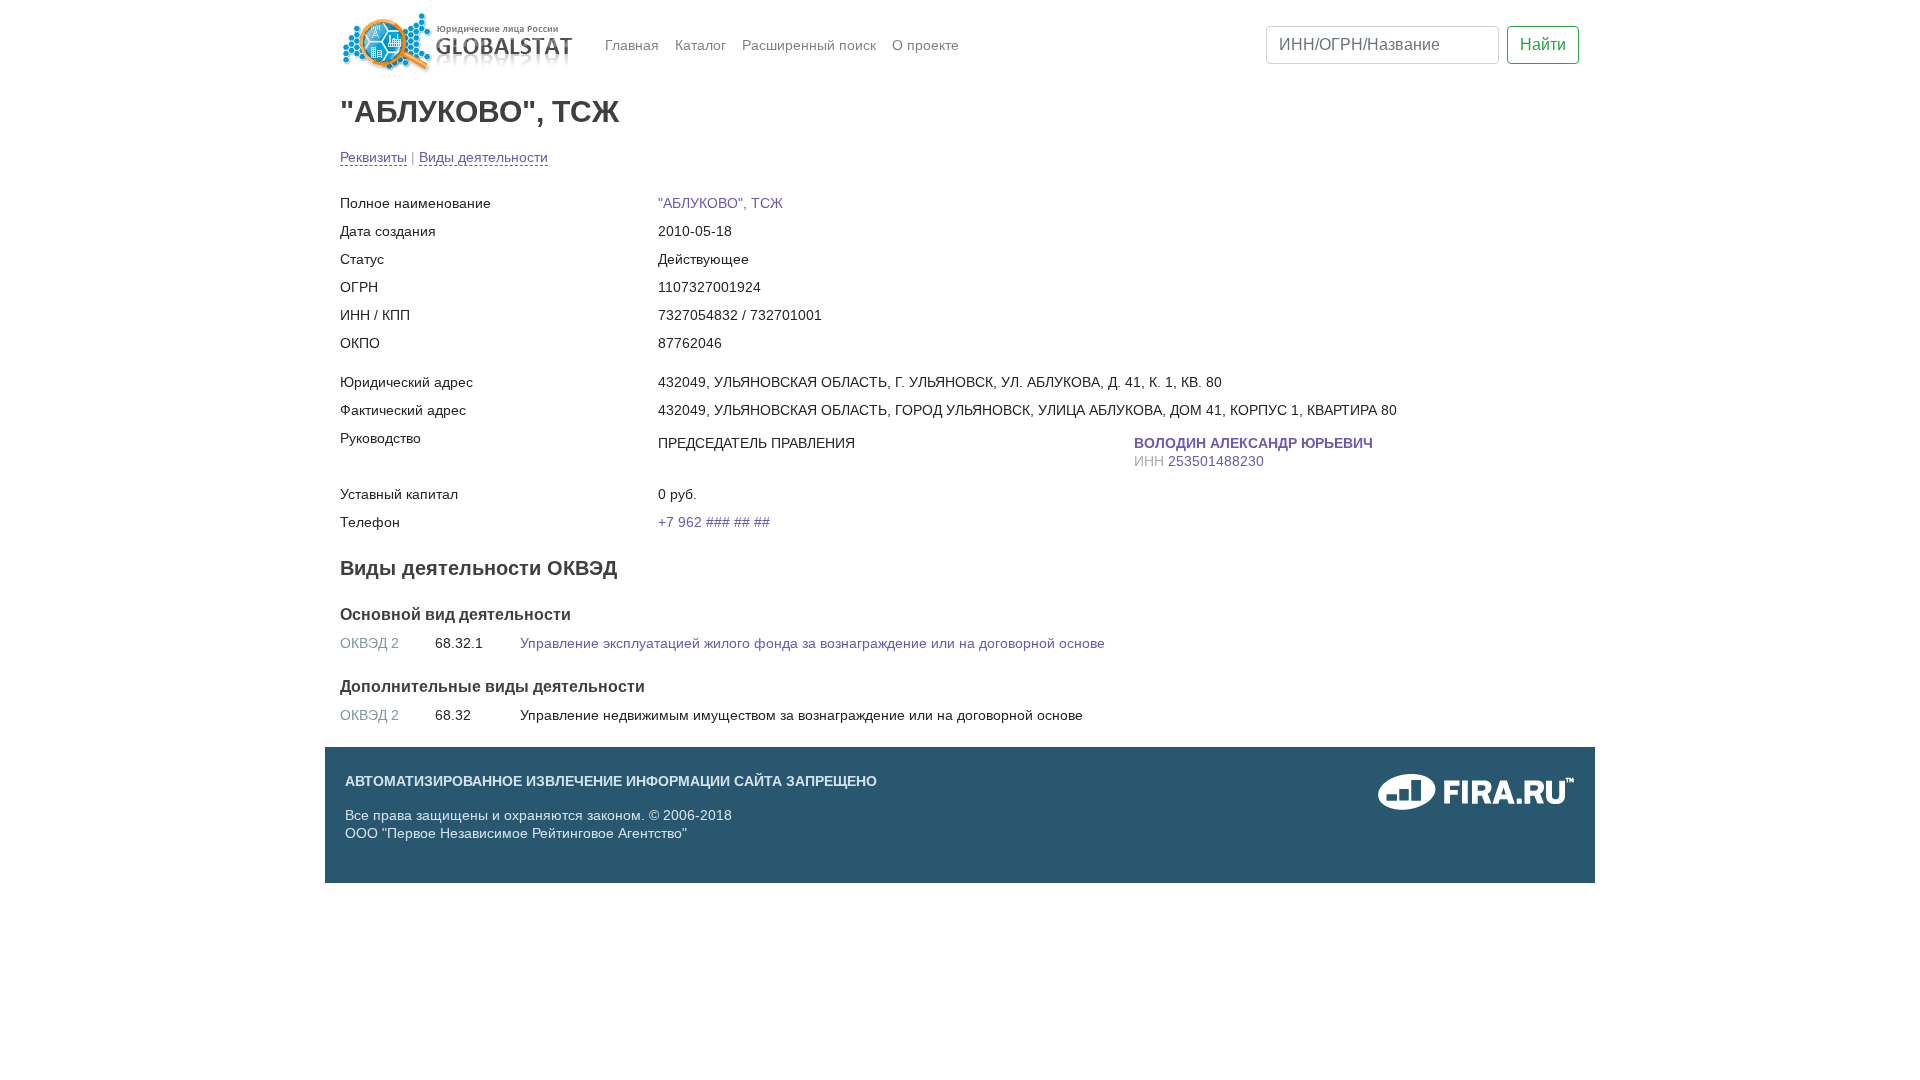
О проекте (925, 45)
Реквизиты (373, 157)
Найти (1543, 44)
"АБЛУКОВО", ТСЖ (479, 111)
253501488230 (1216, 461)
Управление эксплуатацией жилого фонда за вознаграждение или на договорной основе (812, 643)
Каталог (700, 45)
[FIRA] (1476, 797)
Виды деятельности (483, 157)
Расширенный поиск (809, 45)
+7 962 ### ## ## (714, 522)
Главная (632, 45)
